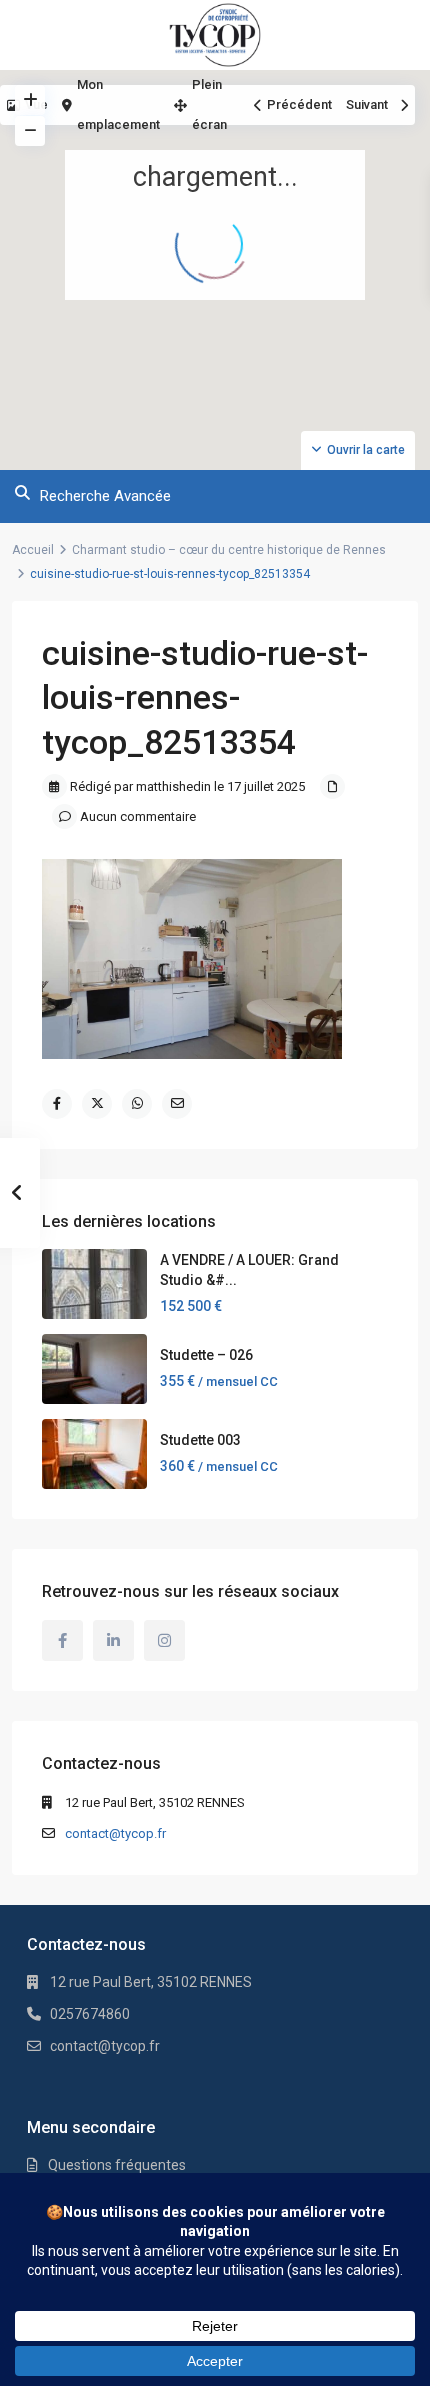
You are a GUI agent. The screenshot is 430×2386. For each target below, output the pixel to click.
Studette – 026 (206, 1355)
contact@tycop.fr (115, 1833)
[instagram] (164, 1640)
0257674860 (90, 2014)
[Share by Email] (177, 1104)
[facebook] (62, 1640)
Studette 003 (200, 1440)
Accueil (33, 550)
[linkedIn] (113, 1640)
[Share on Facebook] (57, 1104)
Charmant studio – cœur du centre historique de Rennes (229, 550)
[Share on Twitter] (97, 1104)
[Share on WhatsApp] (137, 1104)
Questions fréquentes (117, 2165)
